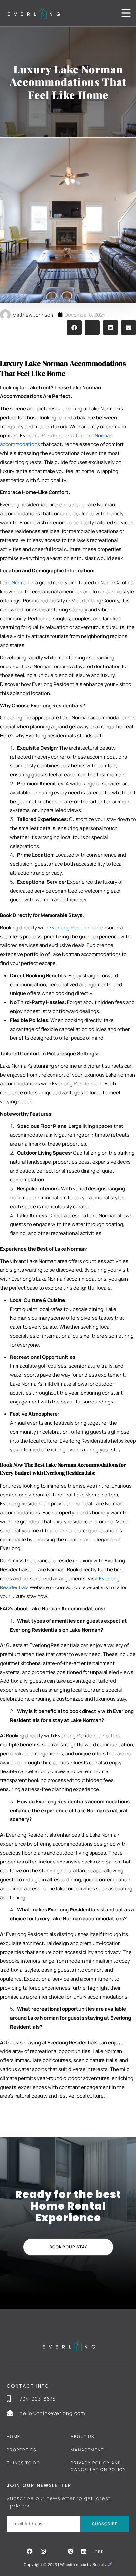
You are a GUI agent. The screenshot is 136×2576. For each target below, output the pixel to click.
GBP (99, 2552)
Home (14, 2437)
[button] (74, 327)
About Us (83, 2437)
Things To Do (23, 2463)
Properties (21, 2450)
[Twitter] (57, 2551)
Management (87, 2450)
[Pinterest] (70, 2551)
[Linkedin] (84, 2551)
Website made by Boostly (84, 2565)
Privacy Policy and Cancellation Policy (98, 2466)
